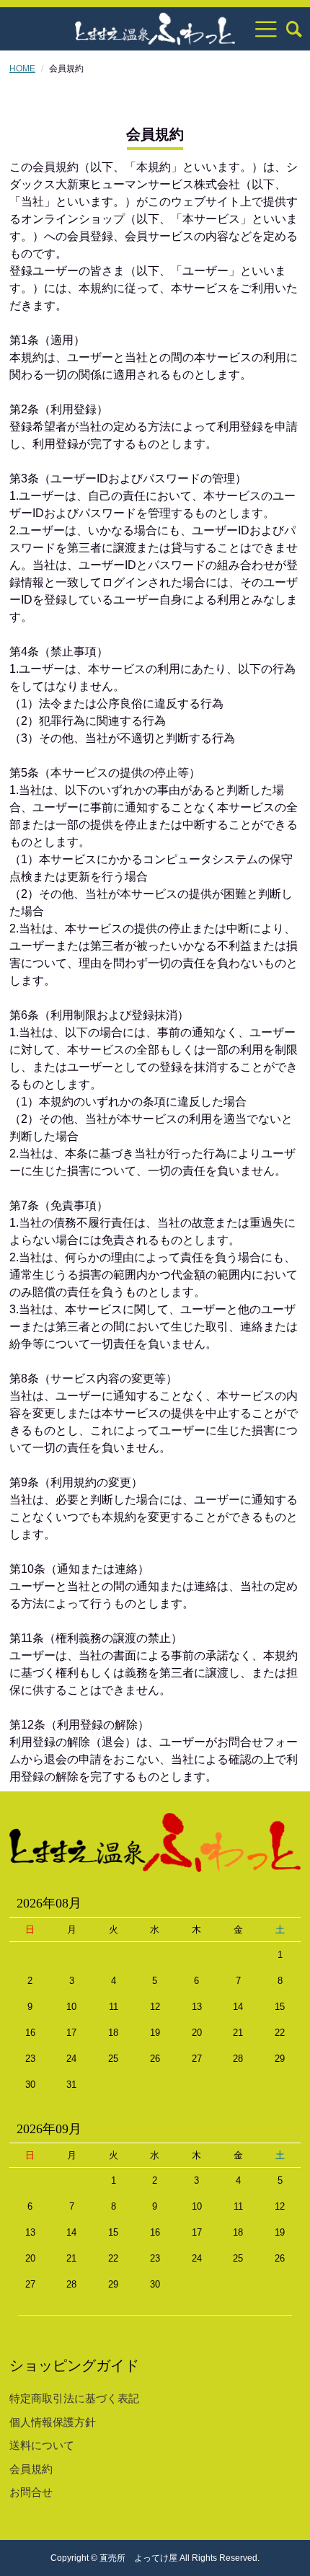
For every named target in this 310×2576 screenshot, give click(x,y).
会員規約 (31, 2469)
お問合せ (31, 2492)
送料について (42, 2445)
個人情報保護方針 (53, 2422)
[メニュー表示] (266, 29)
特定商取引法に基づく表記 (74, 2398)
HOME (22, 69)
